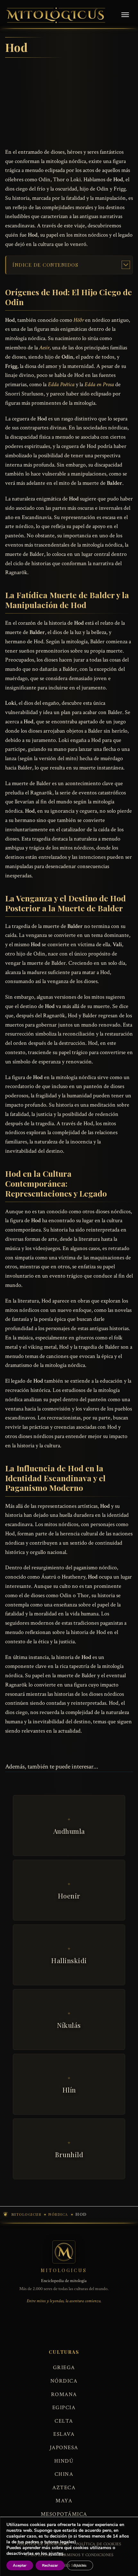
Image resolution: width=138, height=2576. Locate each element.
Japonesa (64, 2448)
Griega (64, 2368)
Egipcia (64, 2408)
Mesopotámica (64, 2514)
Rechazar (50, 2565)
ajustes (56, 2554)
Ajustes (80, 2565)
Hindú (64, 2461)
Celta (64, 2421)
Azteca (64, 2488)
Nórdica (64, 2381)
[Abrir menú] (125, 15)
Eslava (64, 2434)
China (64, 2474)
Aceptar (20, 2565)
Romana (64, 2394)
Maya (64, 2501)
